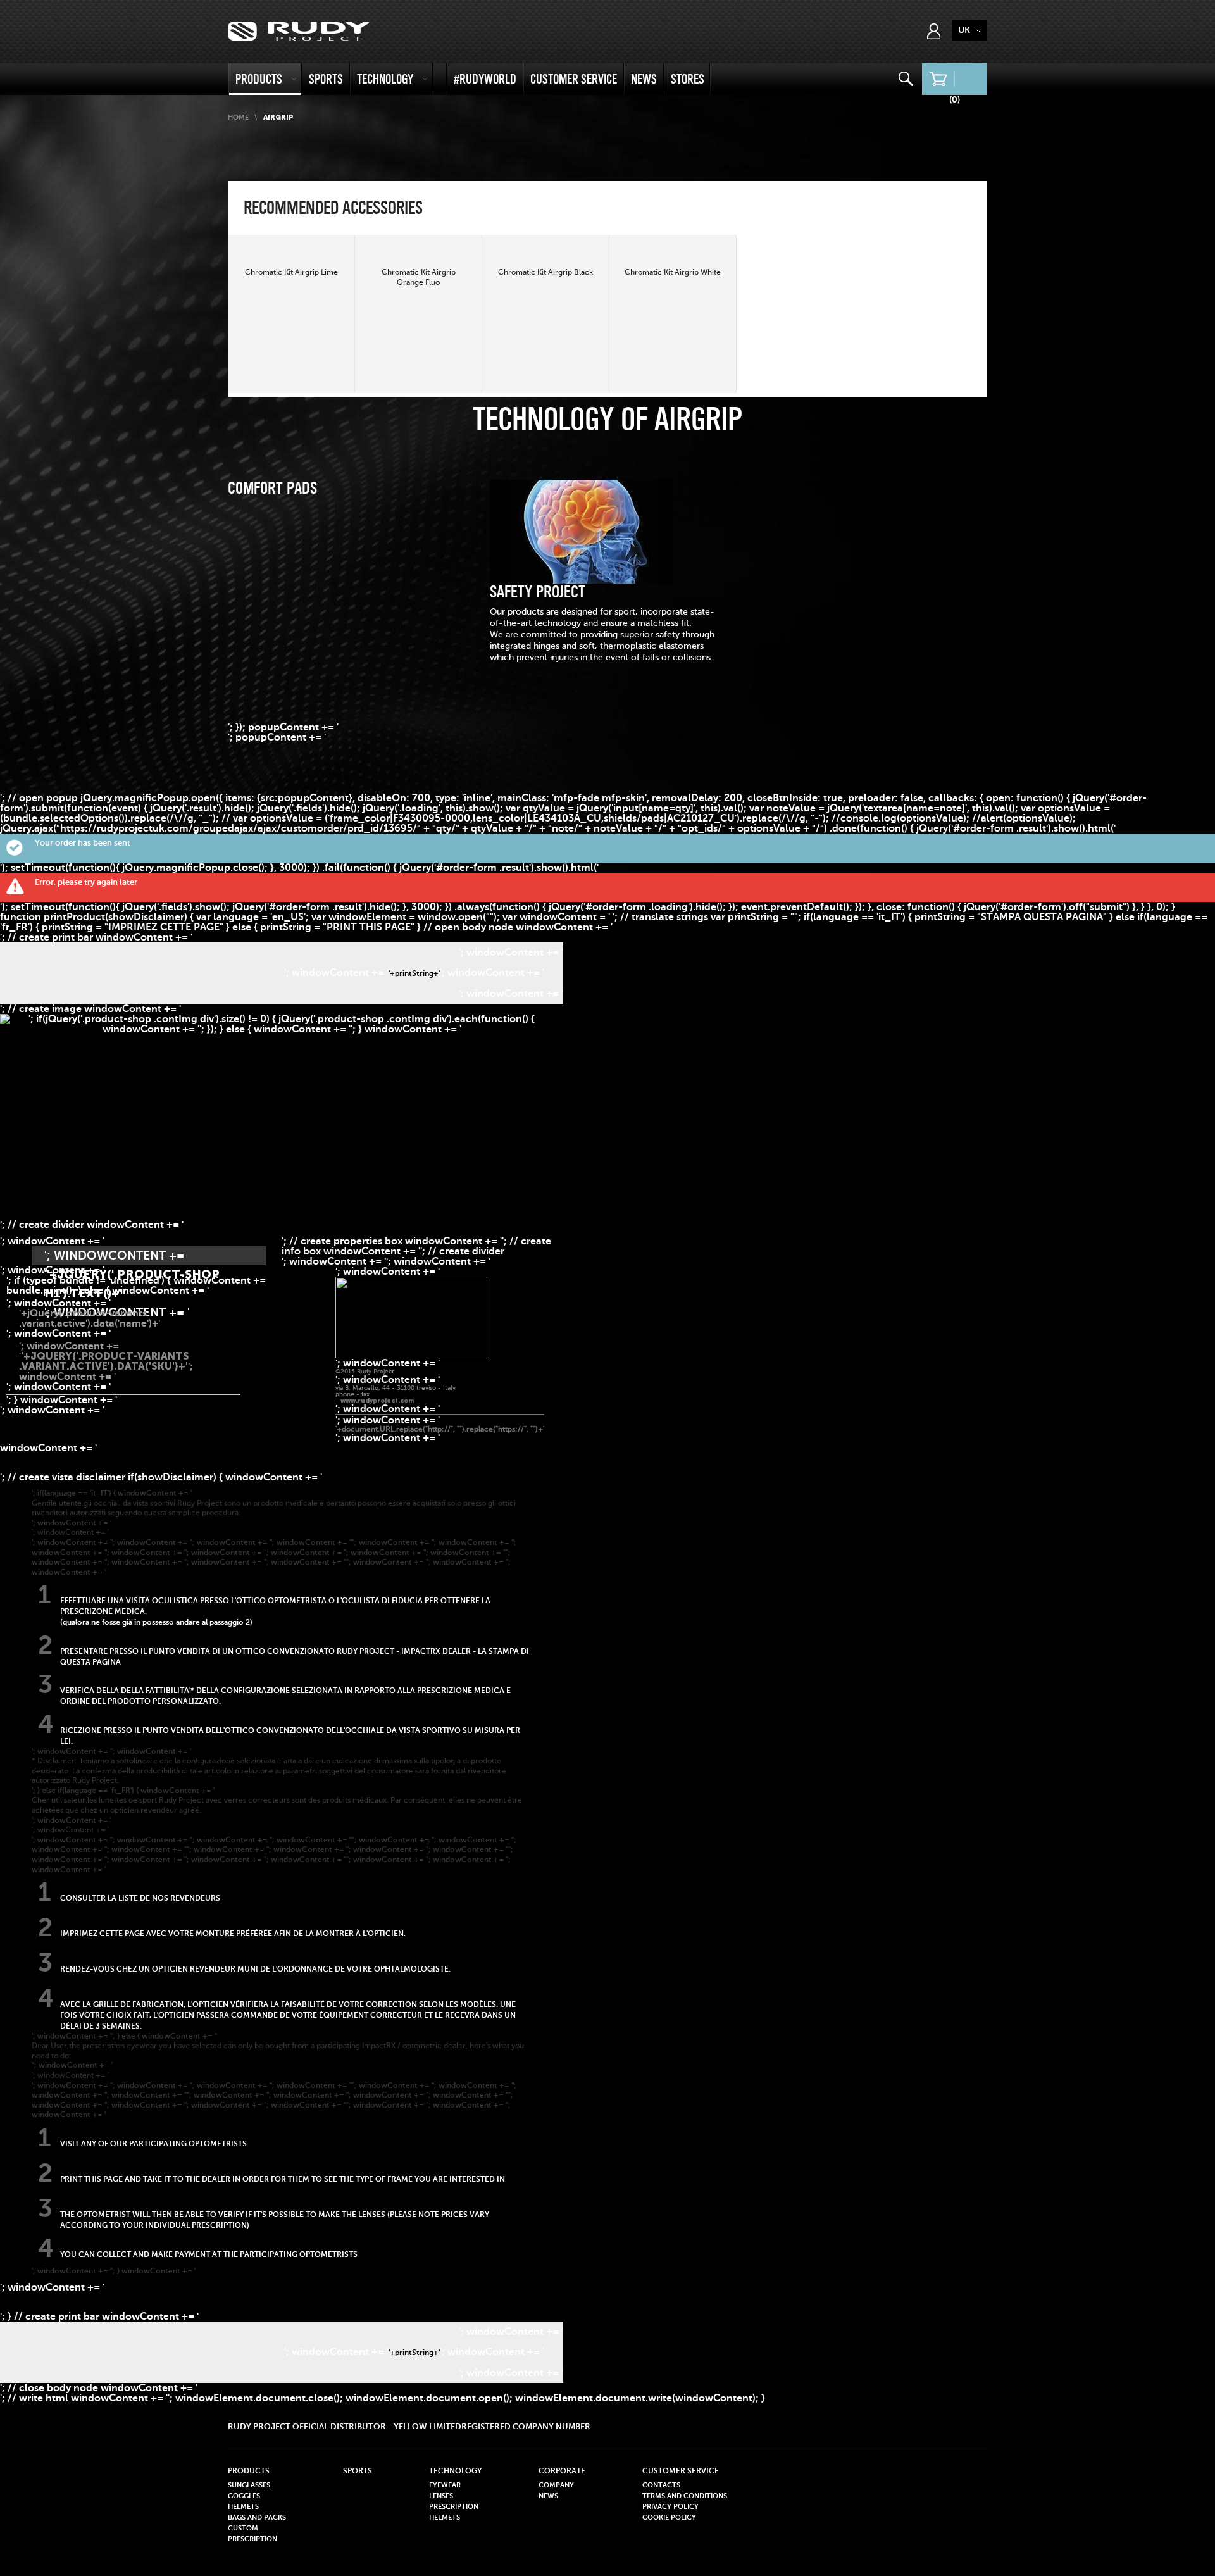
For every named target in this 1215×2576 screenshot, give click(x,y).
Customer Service (574, 79)
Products (259, 79)
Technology (385, 79)
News (644, 79)
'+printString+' (414, 973)
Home (238, 117)
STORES (688, 79)
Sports (326, 79)
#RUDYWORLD (485, 79)
